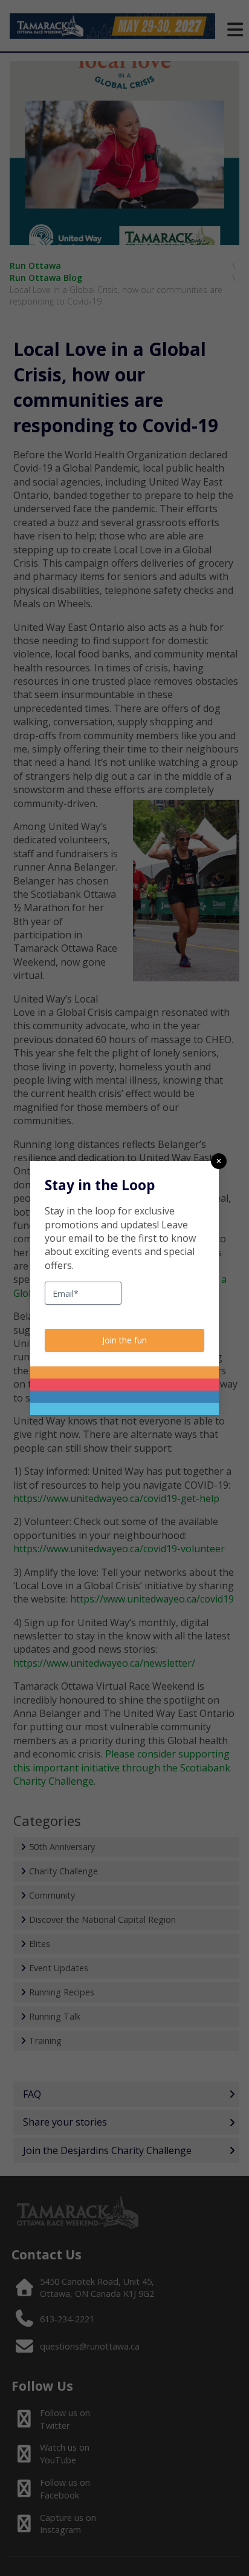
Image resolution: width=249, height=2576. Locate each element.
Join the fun (124, 1340)
